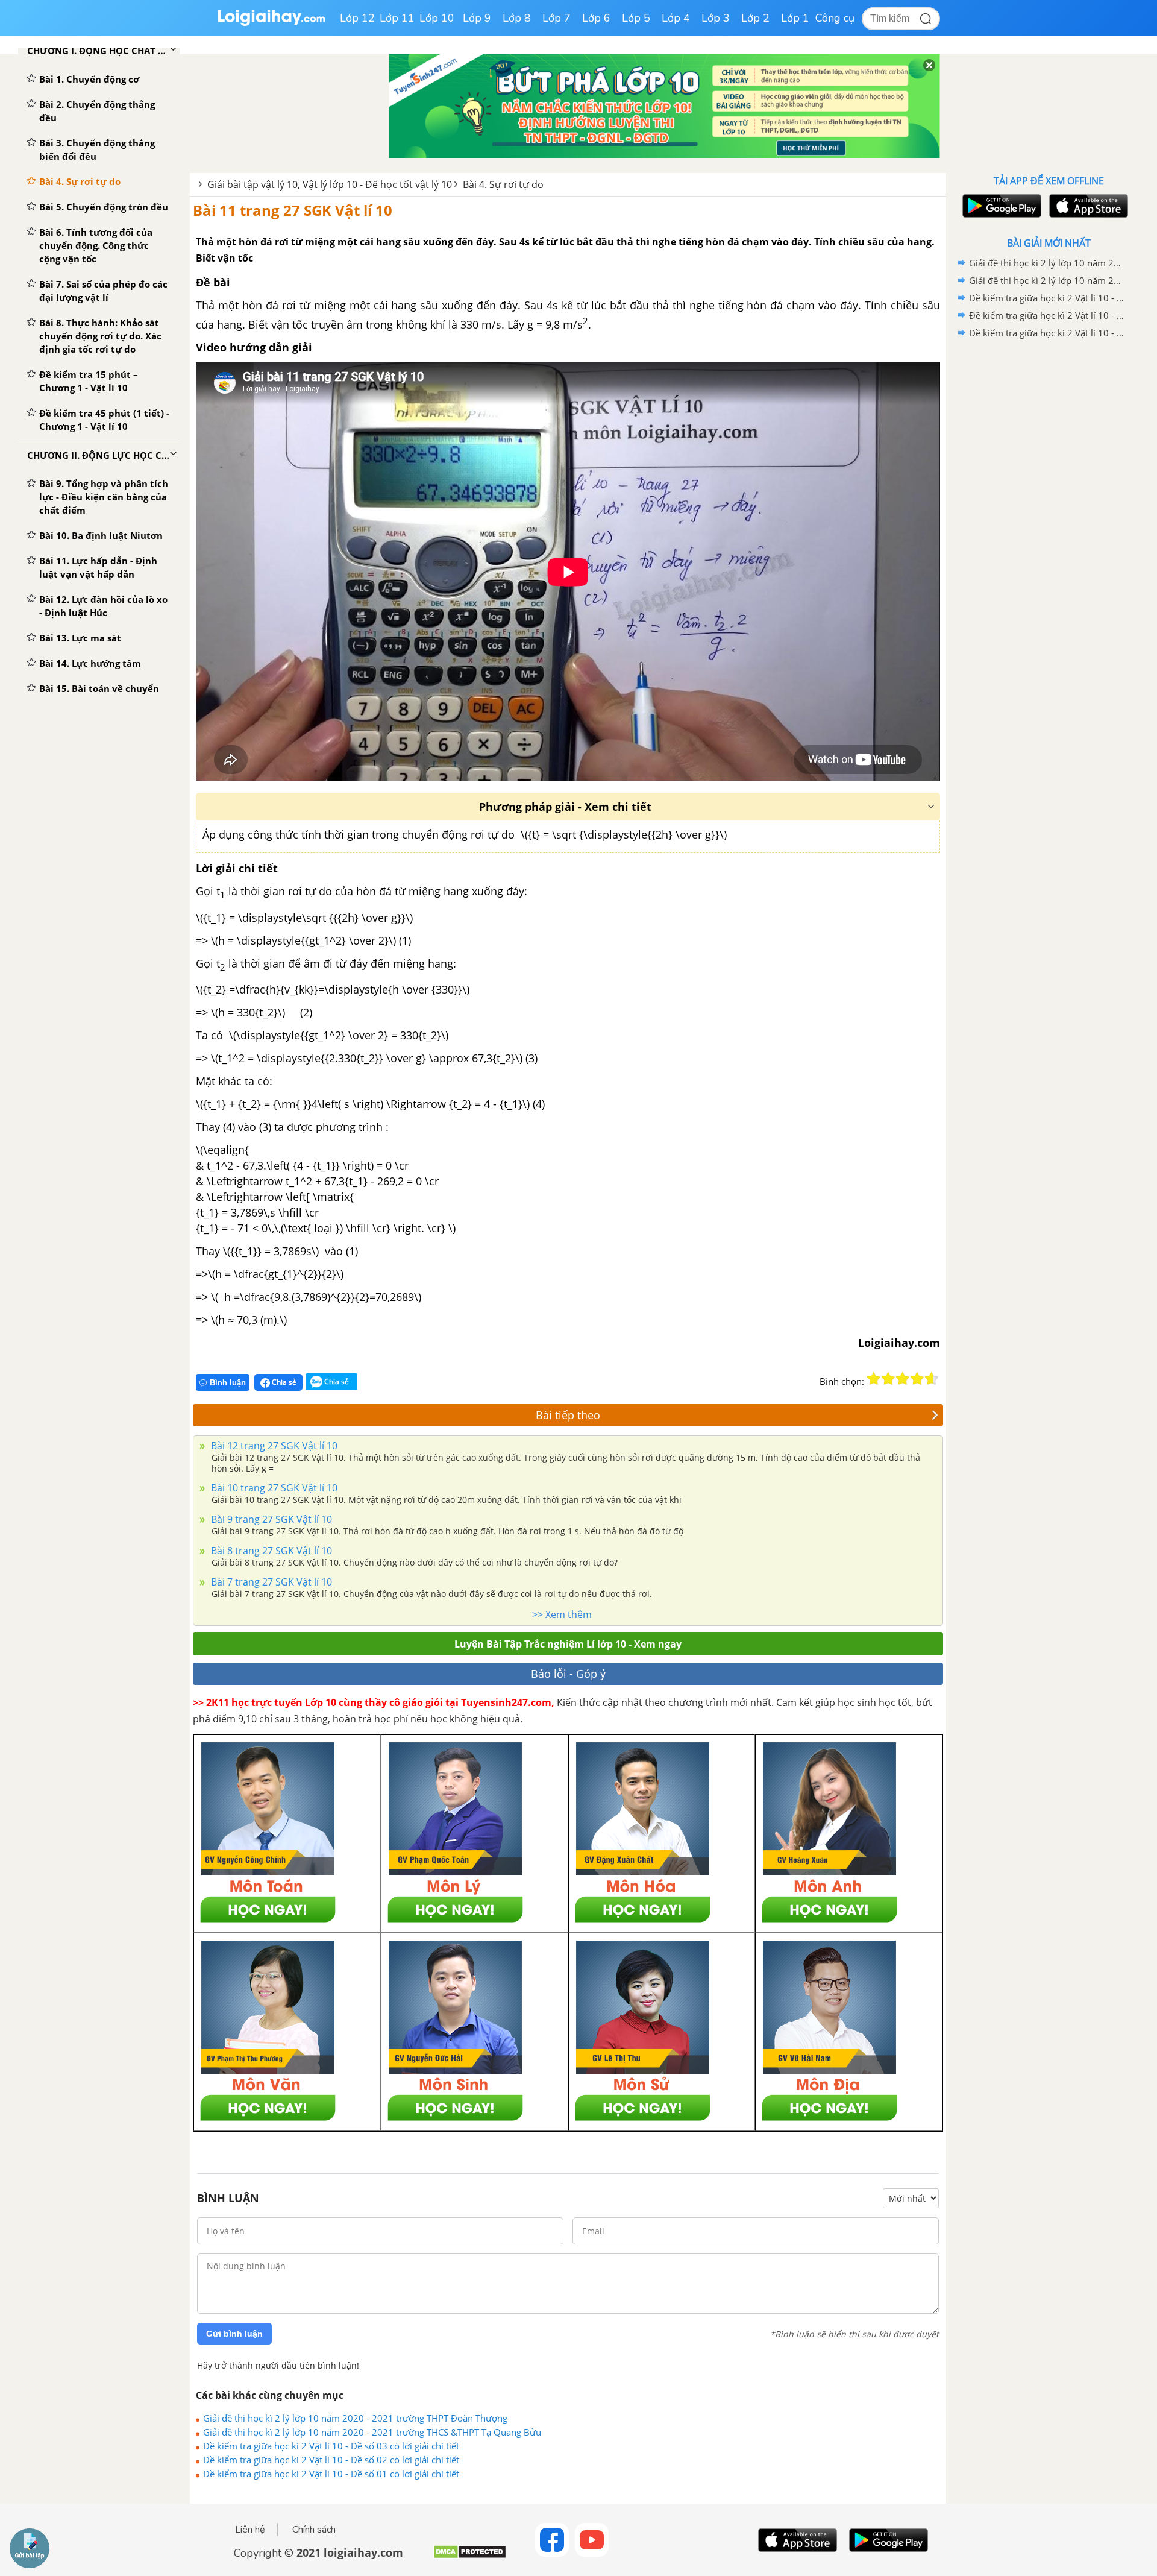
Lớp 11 (397, 18)
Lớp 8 (517, 18)
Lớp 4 (676, 18)
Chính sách (314, 2530)
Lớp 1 (795, 18)
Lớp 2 (755, 18)
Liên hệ (250, 2530)
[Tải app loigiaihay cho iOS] (1087, 206)
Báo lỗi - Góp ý (568, 1674)
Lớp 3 (716, 18)
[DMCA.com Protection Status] (470, 2556)
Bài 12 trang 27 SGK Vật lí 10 (273, 1446)
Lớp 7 (557, 18)
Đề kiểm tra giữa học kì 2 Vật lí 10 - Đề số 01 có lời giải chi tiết (331, 2474)
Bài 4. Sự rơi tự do (503, 184)
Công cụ (835, 18)
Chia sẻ (283, 1382)
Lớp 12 (357, 18)
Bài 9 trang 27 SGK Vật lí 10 (270, 1519)
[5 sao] (932, 1379)
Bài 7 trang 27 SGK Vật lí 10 (270, 1582)
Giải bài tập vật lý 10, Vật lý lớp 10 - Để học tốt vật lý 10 (330, 184)
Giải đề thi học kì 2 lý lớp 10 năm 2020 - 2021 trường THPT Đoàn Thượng (355, 2418)
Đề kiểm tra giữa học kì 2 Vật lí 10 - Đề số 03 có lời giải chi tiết (331, 2446)
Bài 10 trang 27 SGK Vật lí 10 (273, 1488)
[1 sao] (874, 1379)
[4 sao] (917, 1379)
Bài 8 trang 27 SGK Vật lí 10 (270, 1551)
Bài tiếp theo (568, 1415)
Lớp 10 (437, 18)
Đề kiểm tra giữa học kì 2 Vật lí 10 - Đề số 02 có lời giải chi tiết (331, 2460)
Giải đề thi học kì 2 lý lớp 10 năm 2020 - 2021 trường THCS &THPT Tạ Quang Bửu (372, 2432)
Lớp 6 (596, 18)
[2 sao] (888, 1379)
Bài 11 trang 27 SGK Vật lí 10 (293, 210)
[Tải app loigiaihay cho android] (1000, 206)
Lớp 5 (636, 18)
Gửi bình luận (234, 2334)
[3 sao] (903, 1379)
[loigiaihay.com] (271, 23)
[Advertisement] (1049, 534)
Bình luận (228, 1383)
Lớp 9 (477, 18)
